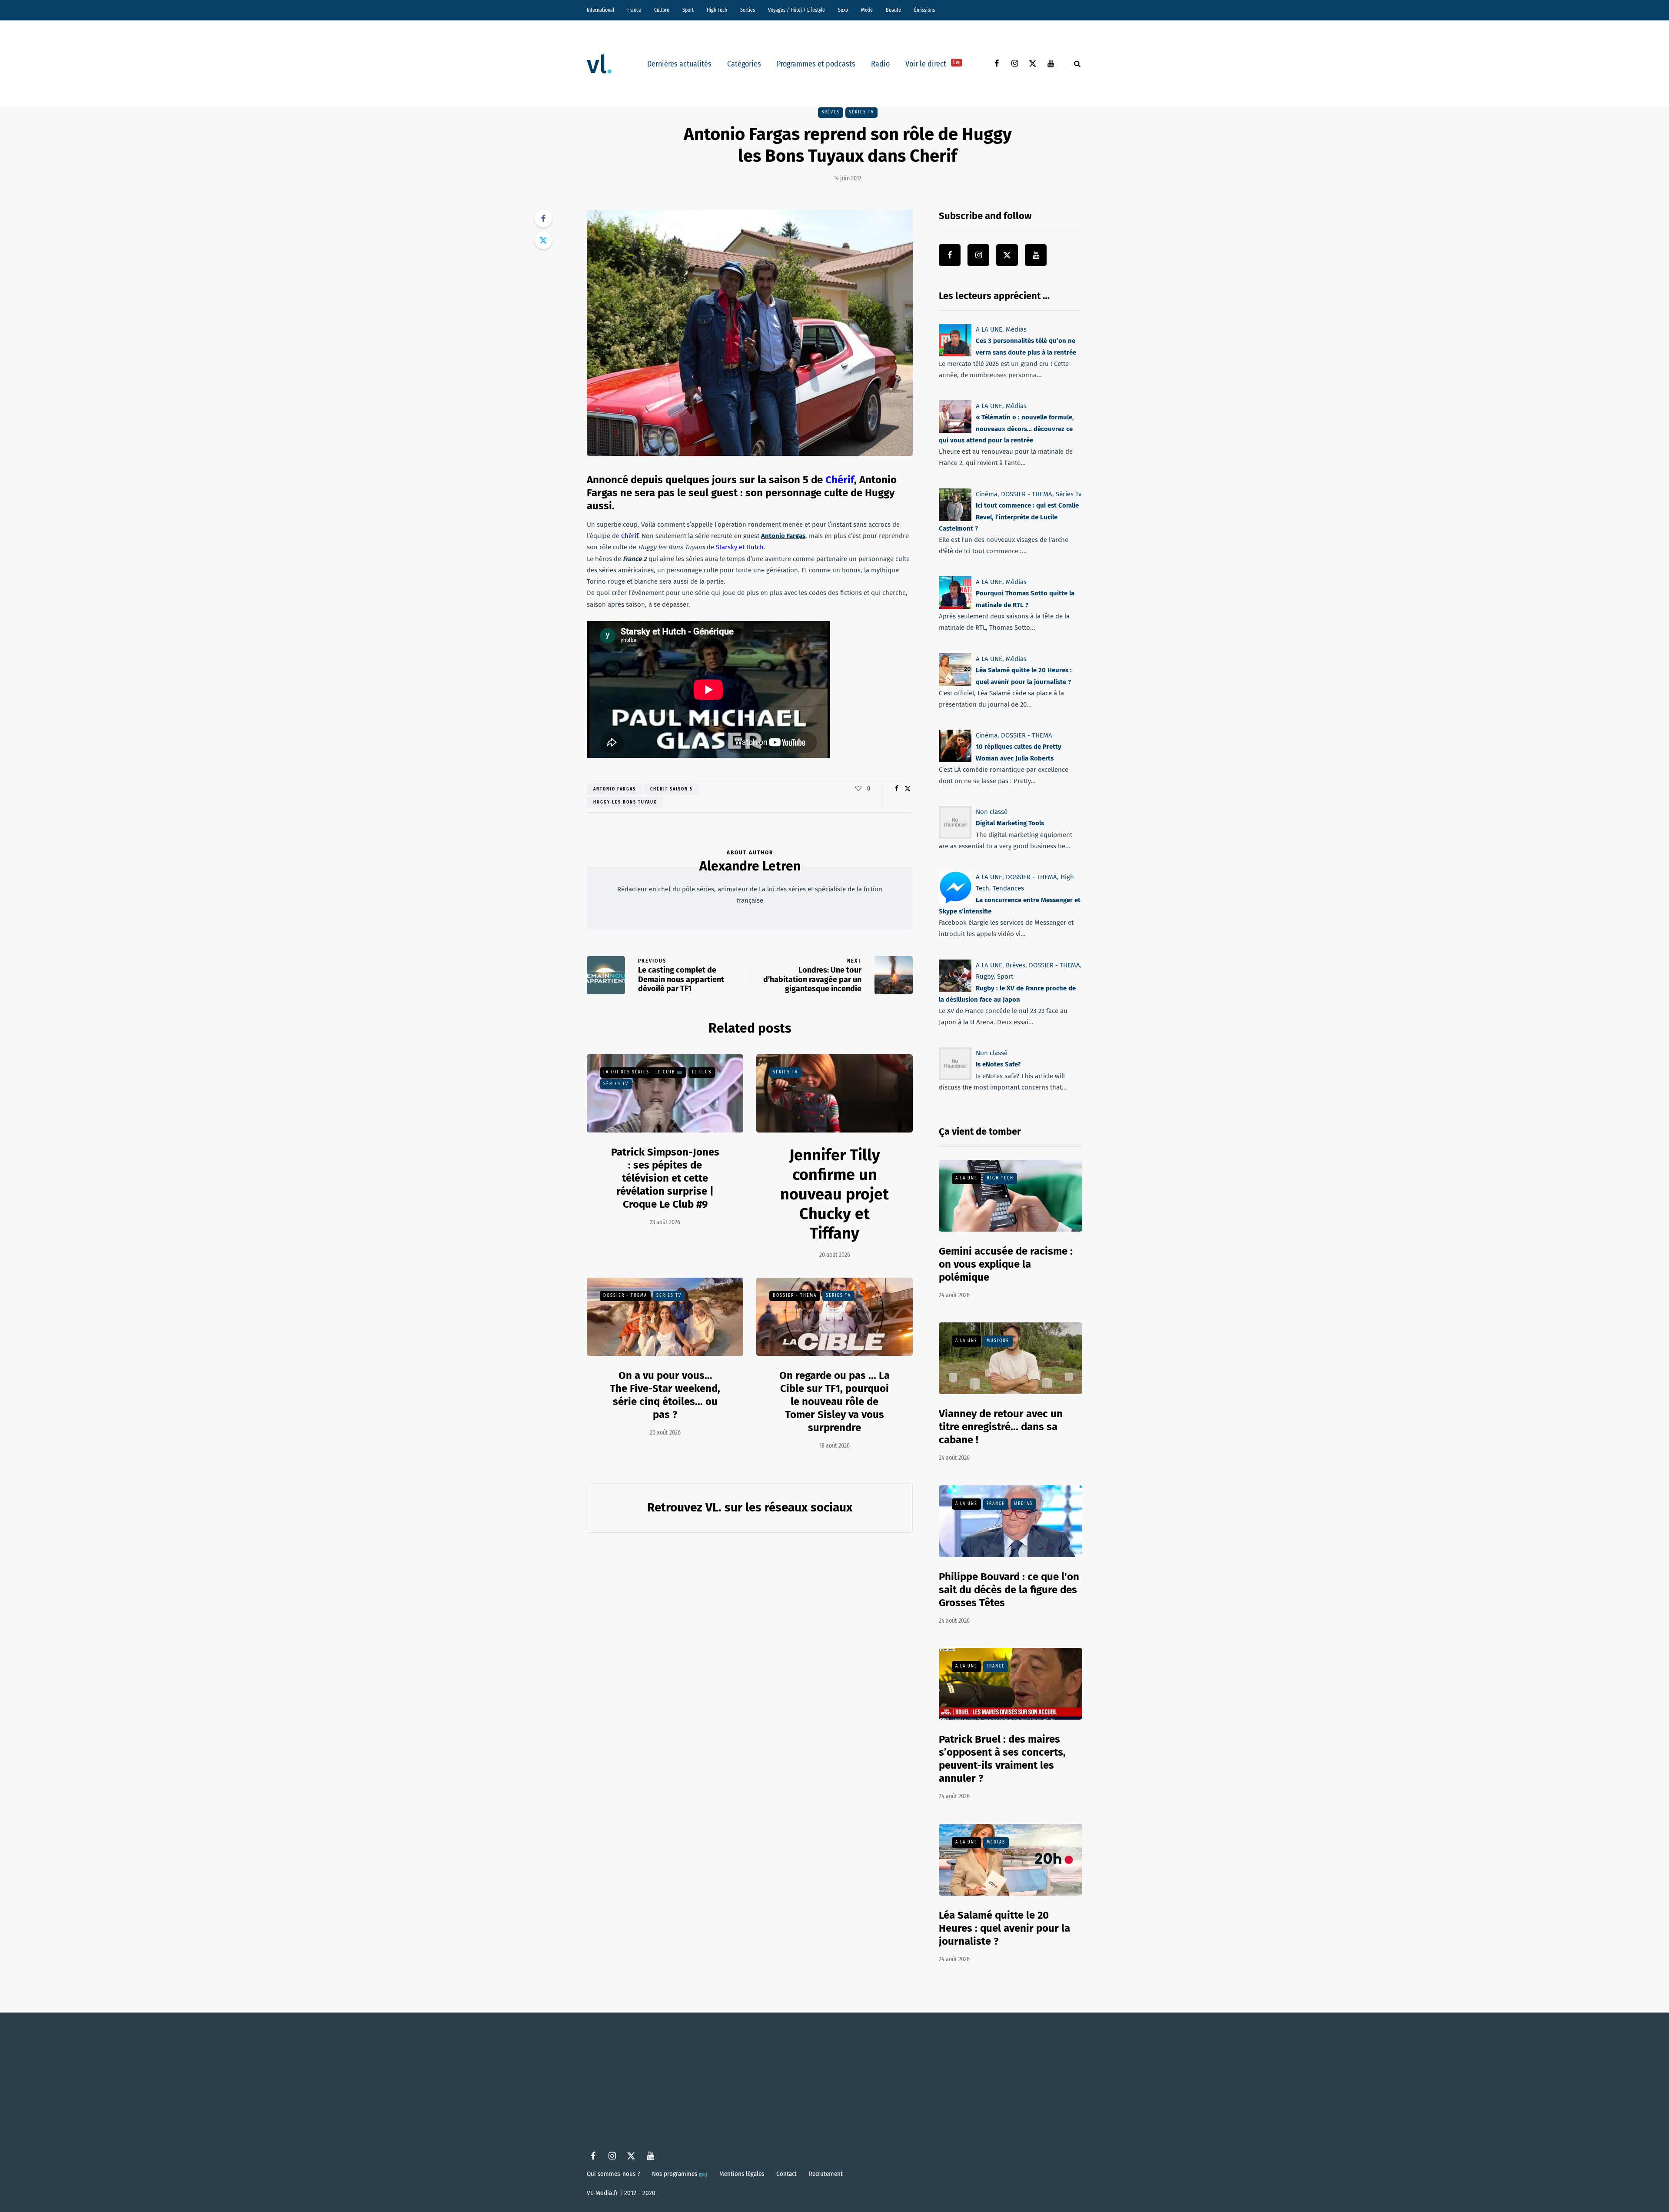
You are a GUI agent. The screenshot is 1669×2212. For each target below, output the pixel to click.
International (600, 10)
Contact (786, 2174)
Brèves (831, 112)
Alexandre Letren (750, 866)
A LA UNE (989, 329)
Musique (998, 1341)
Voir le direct (933, 64)
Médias (1016, 329)
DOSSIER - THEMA (625, 1295)
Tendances (1008, 888)
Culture (662, 10)
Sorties (748, 10)
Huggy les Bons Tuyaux (625, 802)
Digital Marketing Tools (1010, 823)
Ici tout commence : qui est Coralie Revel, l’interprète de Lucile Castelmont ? (1009, 517)
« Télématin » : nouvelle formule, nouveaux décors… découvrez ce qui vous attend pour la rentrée (1006, 429)
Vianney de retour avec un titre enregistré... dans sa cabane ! (1001, 1427)
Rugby (985, 976)
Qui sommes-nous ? (613, 2174)
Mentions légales (742, 2174)
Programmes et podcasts (816, 64)
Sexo (843, 10)
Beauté (893, 10)
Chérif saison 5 (672, 789)
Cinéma (987, 494)
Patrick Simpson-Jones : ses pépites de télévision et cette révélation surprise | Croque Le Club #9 (665, 1178)
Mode (867, 10)
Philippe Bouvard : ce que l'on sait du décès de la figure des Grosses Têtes (1009, 1590)
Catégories (744, 64)
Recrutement (826, 2174)
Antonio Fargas (615, 789)
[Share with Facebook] (543, 219)
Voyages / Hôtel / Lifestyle (796, 10)
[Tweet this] (543, 240)
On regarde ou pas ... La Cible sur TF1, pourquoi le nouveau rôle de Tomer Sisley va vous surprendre (834, 1402)
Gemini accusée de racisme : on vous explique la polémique (1006, 1264)
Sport (688, 10)
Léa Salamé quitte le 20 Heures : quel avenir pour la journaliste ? (1004, 1928)
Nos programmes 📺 (680, 2174)
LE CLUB (702, 1072)
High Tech (717, 10)
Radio (880, 64)
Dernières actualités (679, 64)
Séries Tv (861, 112)
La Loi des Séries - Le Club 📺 (643, 1072)
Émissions (924, 10)
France (634, 10)
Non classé (992, 812)
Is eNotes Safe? (998, 1064)
